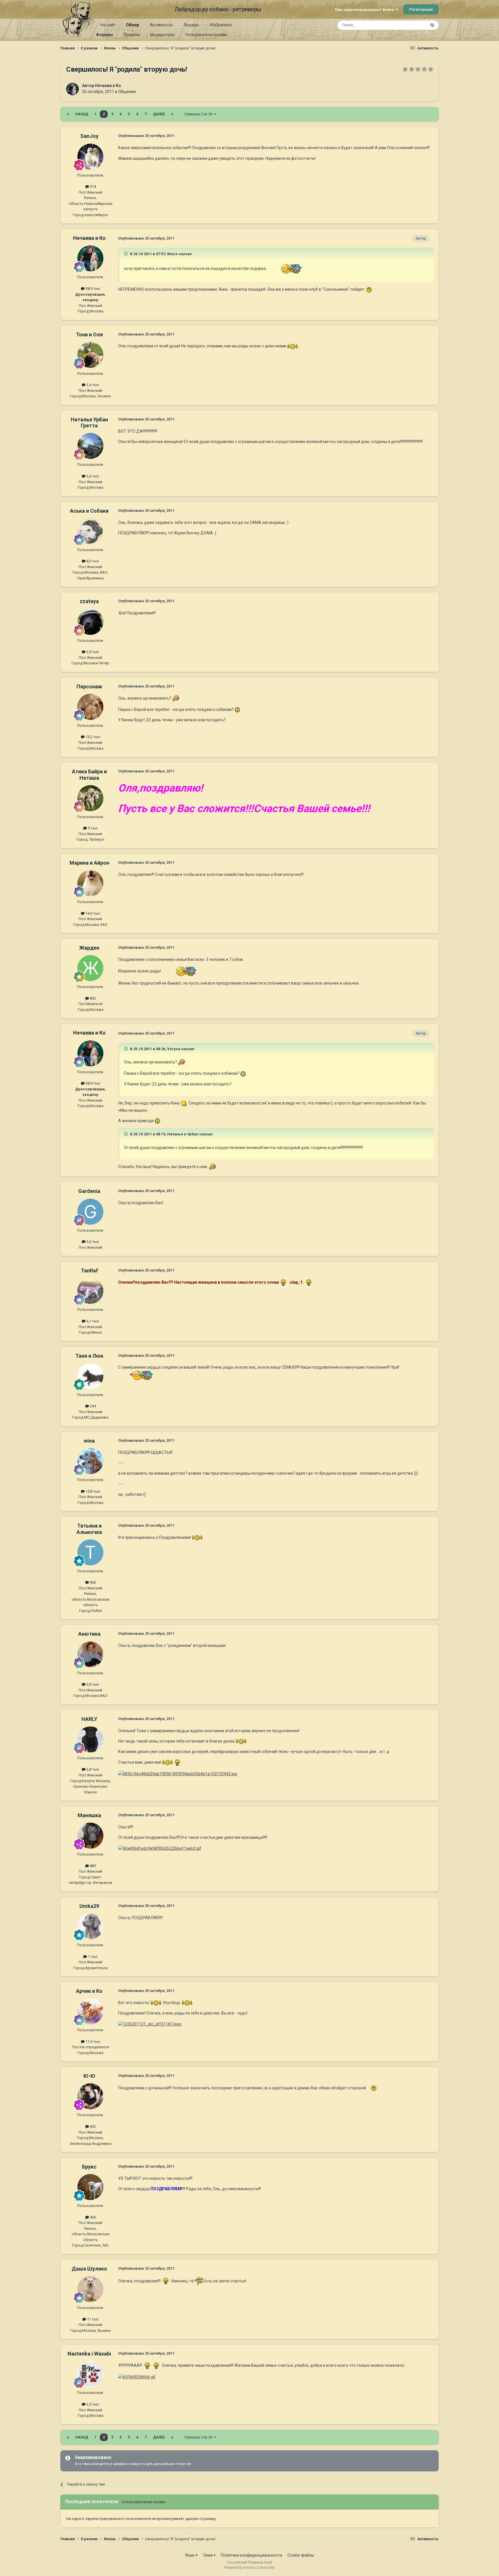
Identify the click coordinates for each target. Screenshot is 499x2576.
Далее (159, 114)
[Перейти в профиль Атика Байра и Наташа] (90, 798)
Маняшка (89, 1815)
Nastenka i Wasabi (89, 2354)
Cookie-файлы (301, 2555)
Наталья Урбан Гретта (89, 423)
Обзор (133, 25)
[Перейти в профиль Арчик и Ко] (90, 2011)
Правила (132, 35)
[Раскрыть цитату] (126, 254)
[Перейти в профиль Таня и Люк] (90, 1376)
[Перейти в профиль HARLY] (90, 1739)
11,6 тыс (92, 2042)
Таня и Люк (89, 1356)
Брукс (89, 2167)
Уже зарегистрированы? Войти (365, 10)
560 (92, 1582)
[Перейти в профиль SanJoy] (90, 157)
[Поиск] (432, 25)
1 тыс (92, 1957)
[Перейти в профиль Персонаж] (90, 707)
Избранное (221, 25)
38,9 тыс (92, 289)
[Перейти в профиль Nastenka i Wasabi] (90, 2374)
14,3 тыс (92, 913)
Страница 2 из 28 (199, 114)
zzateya (89, 601)
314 (92, 187)
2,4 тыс (92, 385)
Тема (208, 2555)
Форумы (104, 35)
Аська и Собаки (89, 511)
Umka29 (89, 1906)
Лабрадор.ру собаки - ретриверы (218, 9)
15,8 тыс (92, 1491)
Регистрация (421, 9)
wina (89, 1441)
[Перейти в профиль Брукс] (90, 2187)
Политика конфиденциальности (252, 2555)
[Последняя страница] (172, 114)
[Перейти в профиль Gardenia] (90, 1212)
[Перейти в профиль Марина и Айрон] (90, 883)
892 (92, 998)
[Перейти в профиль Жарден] (90, 968)
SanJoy (89, 136)
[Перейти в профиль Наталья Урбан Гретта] (90, 446)
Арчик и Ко (89, 1991)
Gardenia (89, 1191)
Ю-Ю (89, 2076)
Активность (161, 25)
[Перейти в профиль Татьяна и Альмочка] (90, 1552)
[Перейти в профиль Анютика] (90, 1654)
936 (92, 2217)
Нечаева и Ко (108, 86)
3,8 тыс (92, 1684)
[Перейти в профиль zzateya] (90, 622)
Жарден (89, 948)
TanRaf (89, 1271)
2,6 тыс (92, 476)
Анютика (89, 1634)
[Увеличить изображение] (284, 268)
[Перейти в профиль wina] (90, 1461)
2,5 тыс (92, 2404)
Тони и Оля (89, 334)
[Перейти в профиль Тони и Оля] (90, 355)
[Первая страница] (68, 114)
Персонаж (89, 686)
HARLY (89, 1719)
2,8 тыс (92, 1769)
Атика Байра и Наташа (89, 775)
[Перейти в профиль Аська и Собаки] (90, 531)
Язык (190, 2555)
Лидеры (191, 25)
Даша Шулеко (89, 2269)
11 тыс (92, 2319)
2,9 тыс (92, 652)
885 (92, 1866)
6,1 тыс (92, 1321)
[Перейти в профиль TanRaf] (90, 1291)
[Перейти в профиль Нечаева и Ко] (72, 89)
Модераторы (163, 35)
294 (92, 1406)
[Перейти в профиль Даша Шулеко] (90, 2289)
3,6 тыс (92, 1242)
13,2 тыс (92, 737)
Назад (82, 114)
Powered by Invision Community (249, 2568)
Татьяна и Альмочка (89, 1529)
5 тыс (92, 828)
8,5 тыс (92, 561)
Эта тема (411, 25)
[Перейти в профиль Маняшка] (90, 1836)
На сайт (108, 25)
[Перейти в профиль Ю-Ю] (90, 2096)
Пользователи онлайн (206, 35)
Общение (127, 92)
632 (92, 2126)
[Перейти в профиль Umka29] (90, 1926)
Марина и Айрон (89, 863)
